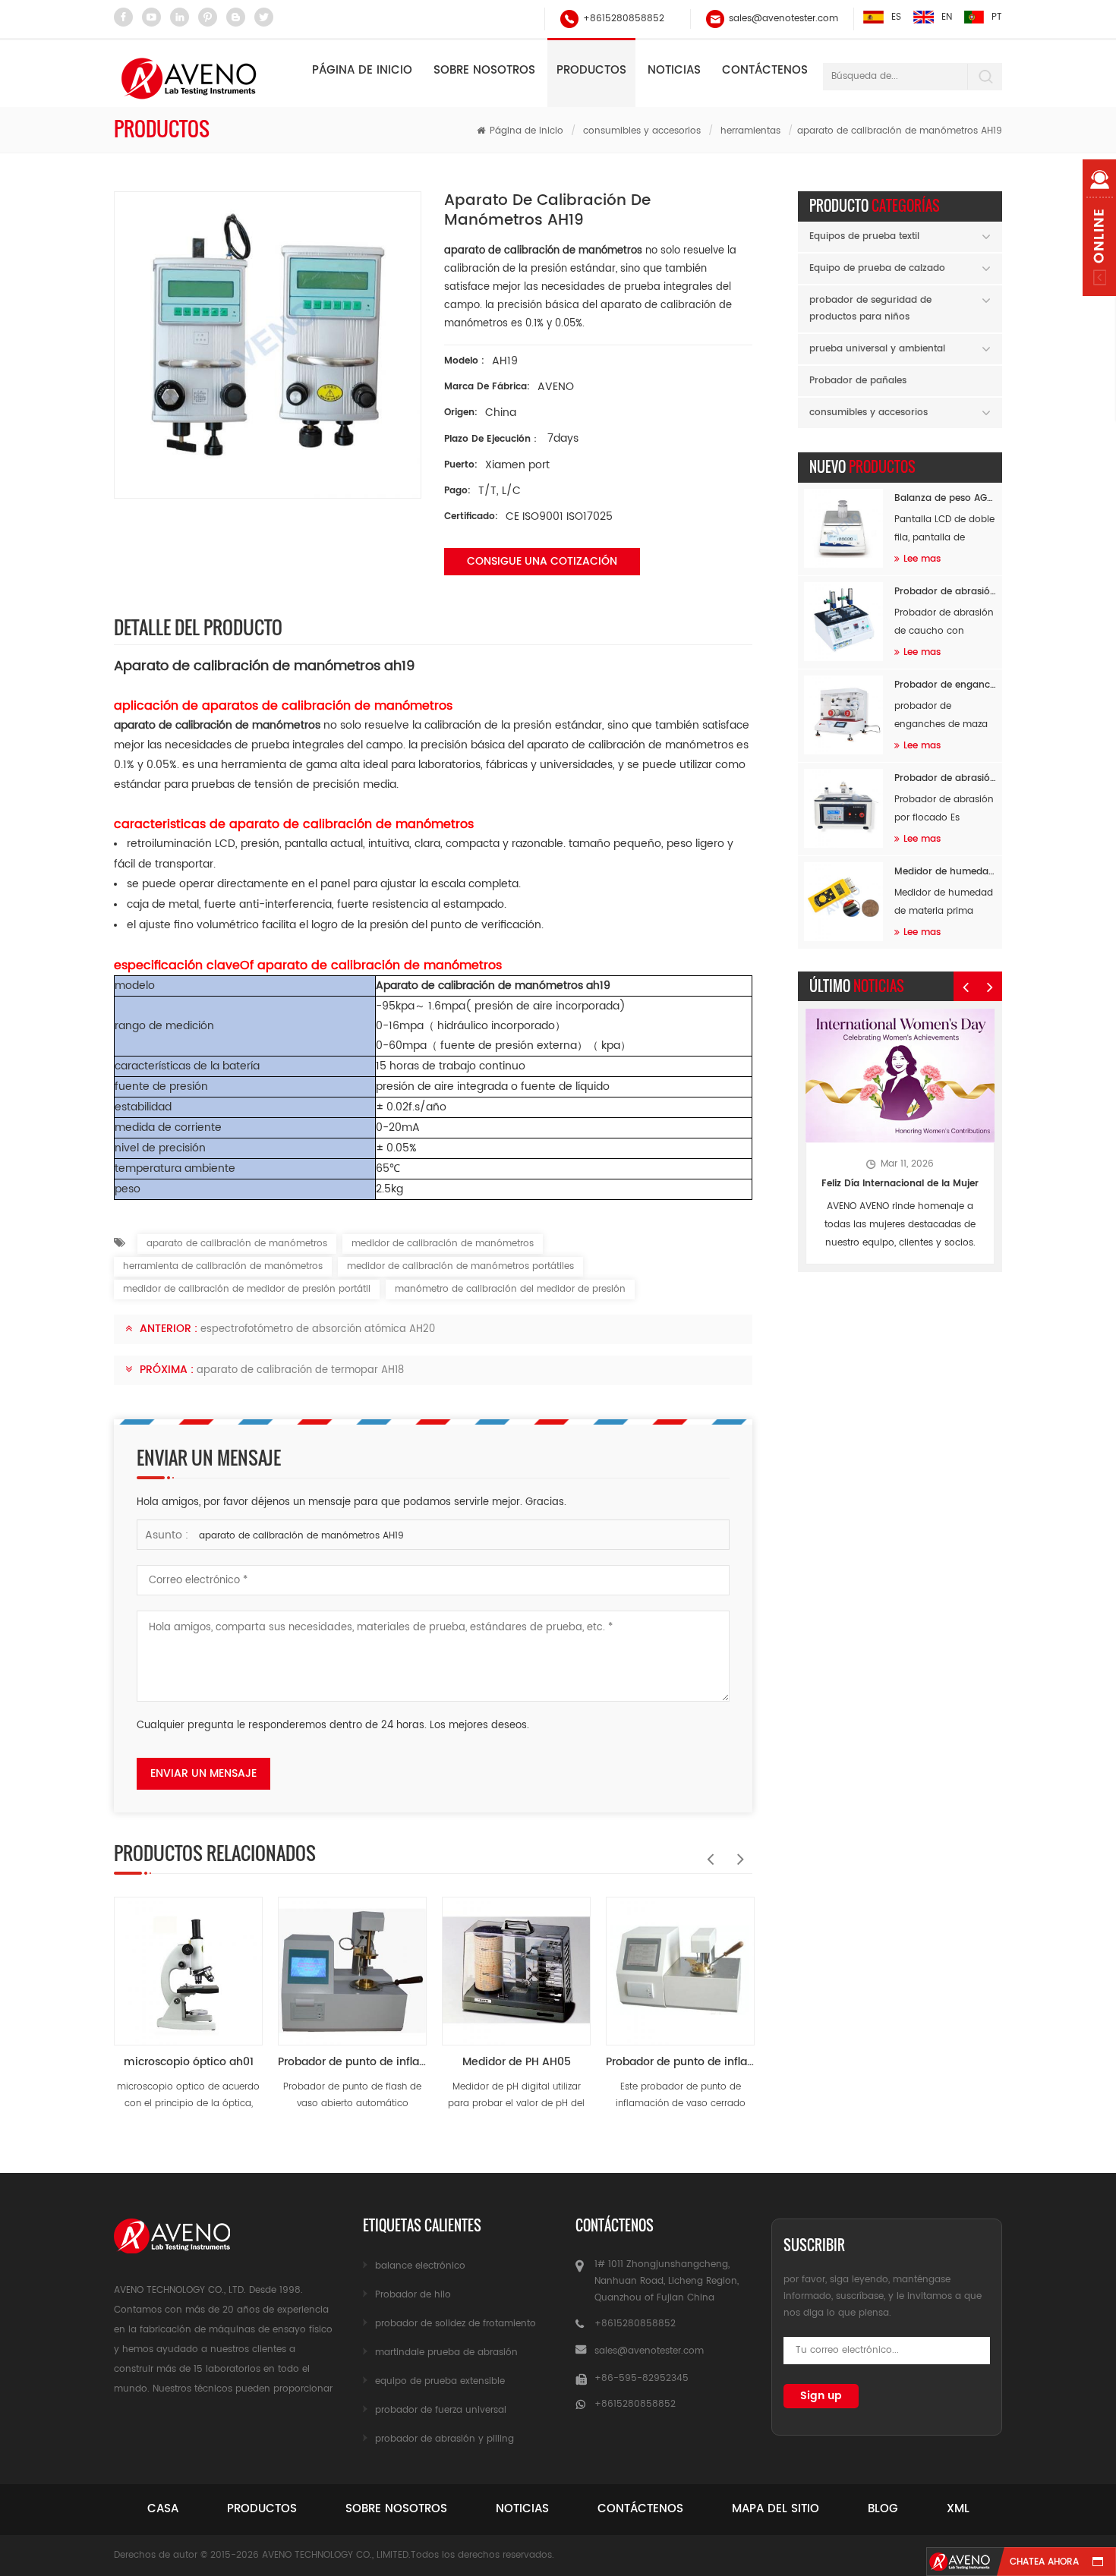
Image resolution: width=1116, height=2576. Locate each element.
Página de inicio (362, 70)
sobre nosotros (396, 2509)
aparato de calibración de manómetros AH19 (301, 1536)
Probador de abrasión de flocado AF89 (945, 778)
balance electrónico (420, 2266)
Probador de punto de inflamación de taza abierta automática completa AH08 (352, 2062)
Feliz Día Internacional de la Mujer (900, 1184)
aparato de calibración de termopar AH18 (300, 1370)
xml (958, 2509)
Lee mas (922, 559)
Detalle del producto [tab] (198, 627)
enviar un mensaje (203, 1773)
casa (163, 2509)
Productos (591, 70)
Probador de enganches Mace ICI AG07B (945, 685)
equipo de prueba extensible (440, 2381)
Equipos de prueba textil (864, 236)
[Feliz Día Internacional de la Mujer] (900, 1076)
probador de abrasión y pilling (445, 2439)
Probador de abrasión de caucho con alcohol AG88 (945, 592)
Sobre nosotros (484, 70)
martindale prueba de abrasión (446, 2352)
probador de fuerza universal (441, 2410)
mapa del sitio (776, 2509)
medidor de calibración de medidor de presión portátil (247, 1289)
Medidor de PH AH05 (517, 2062)
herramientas (750, 131)
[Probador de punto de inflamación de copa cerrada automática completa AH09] (680, 1963)
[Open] (1099, 228)
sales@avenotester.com (783, 19)
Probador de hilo (413, 2295)
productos (262, 2509)
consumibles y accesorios (642, 131)
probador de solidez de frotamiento (456, 2324)
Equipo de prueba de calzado (877, 268)
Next (737, 1851)
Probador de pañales (858, 381)
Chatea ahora (1044, 2562)
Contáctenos (765, 70)
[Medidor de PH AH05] (516, 1963)
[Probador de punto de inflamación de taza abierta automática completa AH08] (352, 1963)
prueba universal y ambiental (877, 349)
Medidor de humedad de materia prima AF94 (945, 872)
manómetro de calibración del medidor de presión (510, 1289)
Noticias (674, 70)
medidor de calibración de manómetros (443, 1244)
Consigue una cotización (542, 561)
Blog (883, 2509)
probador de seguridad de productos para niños (870, 309)
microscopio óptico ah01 (189, 2062)
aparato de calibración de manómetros (237, 1244)
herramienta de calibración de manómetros (223, 1266)
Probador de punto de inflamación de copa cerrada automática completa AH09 (680, 2062)
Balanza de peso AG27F (945, 498)
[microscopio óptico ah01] (188, 1963)
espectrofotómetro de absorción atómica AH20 (318, 1329)
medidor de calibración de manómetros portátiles (460, 1266)
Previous (707, 1851)
